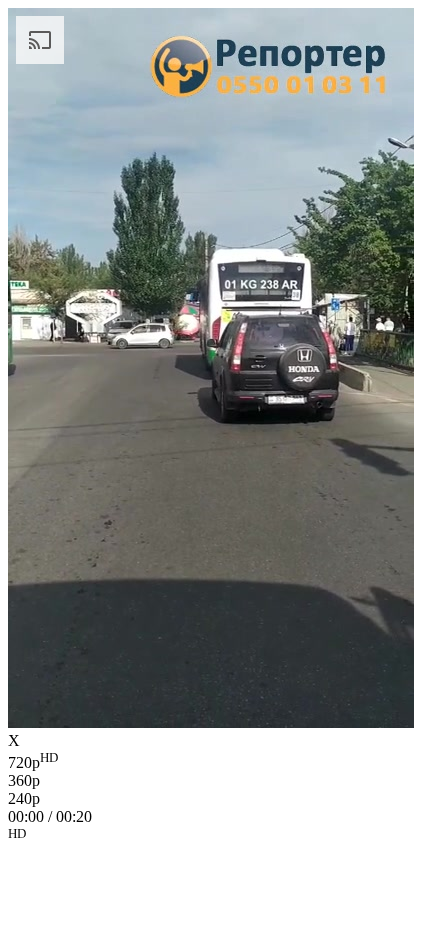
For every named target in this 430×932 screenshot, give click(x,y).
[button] (215, 837)
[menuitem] (215, 761)
